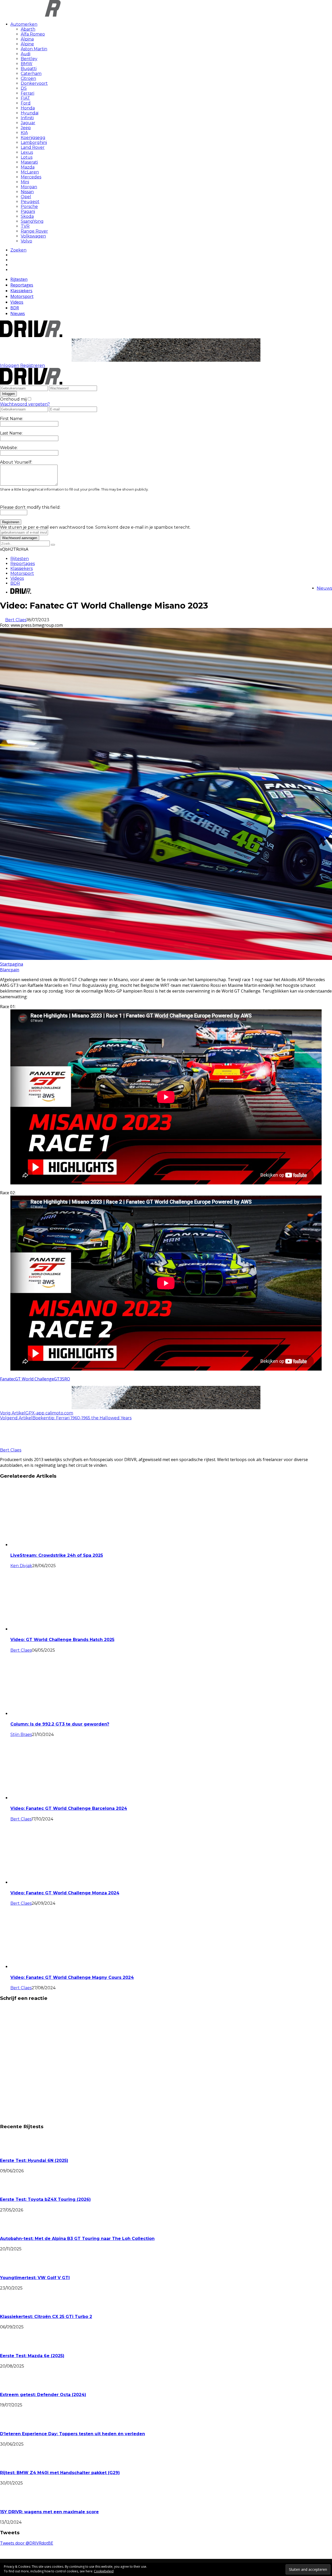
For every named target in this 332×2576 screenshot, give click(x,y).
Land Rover (33, 147)
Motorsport (22, 296)
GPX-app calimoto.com (49, 1413)
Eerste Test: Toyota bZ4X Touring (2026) (45, 2199)
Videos (17, 302)
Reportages (22, 285)
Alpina (27, 39)
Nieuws (18, 313)
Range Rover (34, 231)
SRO (66, 1379)
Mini (25, 182)
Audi (26, 54)
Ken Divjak (21, 1566)
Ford (26, 103)
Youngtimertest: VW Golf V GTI (35, 2278)
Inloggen (10, 365)
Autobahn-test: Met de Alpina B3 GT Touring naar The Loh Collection (77, 2239)
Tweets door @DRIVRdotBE (27, 2543)
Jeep (26, 128)
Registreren (33, 365)
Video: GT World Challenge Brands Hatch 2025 (62, 1640)
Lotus (27, 157)
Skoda (27, 216)
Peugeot (30, 202)
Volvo (26, 241)
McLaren (30, 172)
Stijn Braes (21, 1734)
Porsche (29, 207)
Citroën (28, 78)
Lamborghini (34, 142)
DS (24, 88)
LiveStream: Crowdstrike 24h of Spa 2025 (57, 1555)
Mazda (28, 167)
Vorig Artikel (13, 1413)
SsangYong (32, 221)
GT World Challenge (34, 1379)
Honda (28, 108)
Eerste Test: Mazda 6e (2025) (32, 2356)
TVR (25, 226)
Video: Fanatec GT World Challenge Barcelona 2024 (69, 1808)
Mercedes (31, 177)
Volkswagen (33, 236)
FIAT (25, 98)
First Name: (12, 419)
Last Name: (11, 433)
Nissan (27, 192)
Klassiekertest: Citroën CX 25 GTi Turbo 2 (46, 2317)
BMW (27, 64)
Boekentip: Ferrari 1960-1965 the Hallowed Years (82, 1418)
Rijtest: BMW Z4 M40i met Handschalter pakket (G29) (60, 2473)
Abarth (28, 29)
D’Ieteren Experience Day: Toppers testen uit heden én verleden (72, 2434)
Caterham (31, 74)
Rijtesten (19, 279)
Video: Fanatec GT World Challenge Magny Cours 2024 (72, 1977)
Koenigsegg (33, 138)
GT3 (58, 1379)
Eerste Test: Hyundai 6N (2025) (34, 2160)
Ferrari (27, 93)
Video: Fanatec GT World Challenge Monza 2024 (65, 1893)
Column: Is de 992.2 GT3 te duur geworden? (60, 1724)
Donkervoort (34, 83)
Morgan (29, 187)
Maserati (29, 162)
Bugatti (29, 69)
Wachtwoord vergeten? (25, 404)
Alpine (27, 44)
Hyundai (30, 113)
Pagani (28, 211)
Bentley (29, 59)
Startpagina (12, 964)
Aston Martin (34, 49)
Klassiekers (21, 291)
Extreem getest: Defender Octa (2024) (43, 2395)
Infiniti (27, 118)
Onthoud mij (13, 399)
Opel (26, 197)
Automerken (24, 24)
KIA (24, 133)
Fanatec (8, 1379)
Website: (9, 448)
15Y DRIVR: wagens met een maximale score (49, 2512)
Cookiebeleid (104, 2571)
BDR (15, 308)
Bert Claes (16, 620)
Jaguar (28, 123)
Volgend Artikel (16, 1418)
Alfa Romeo (33, 34)
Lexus (27, 152)
